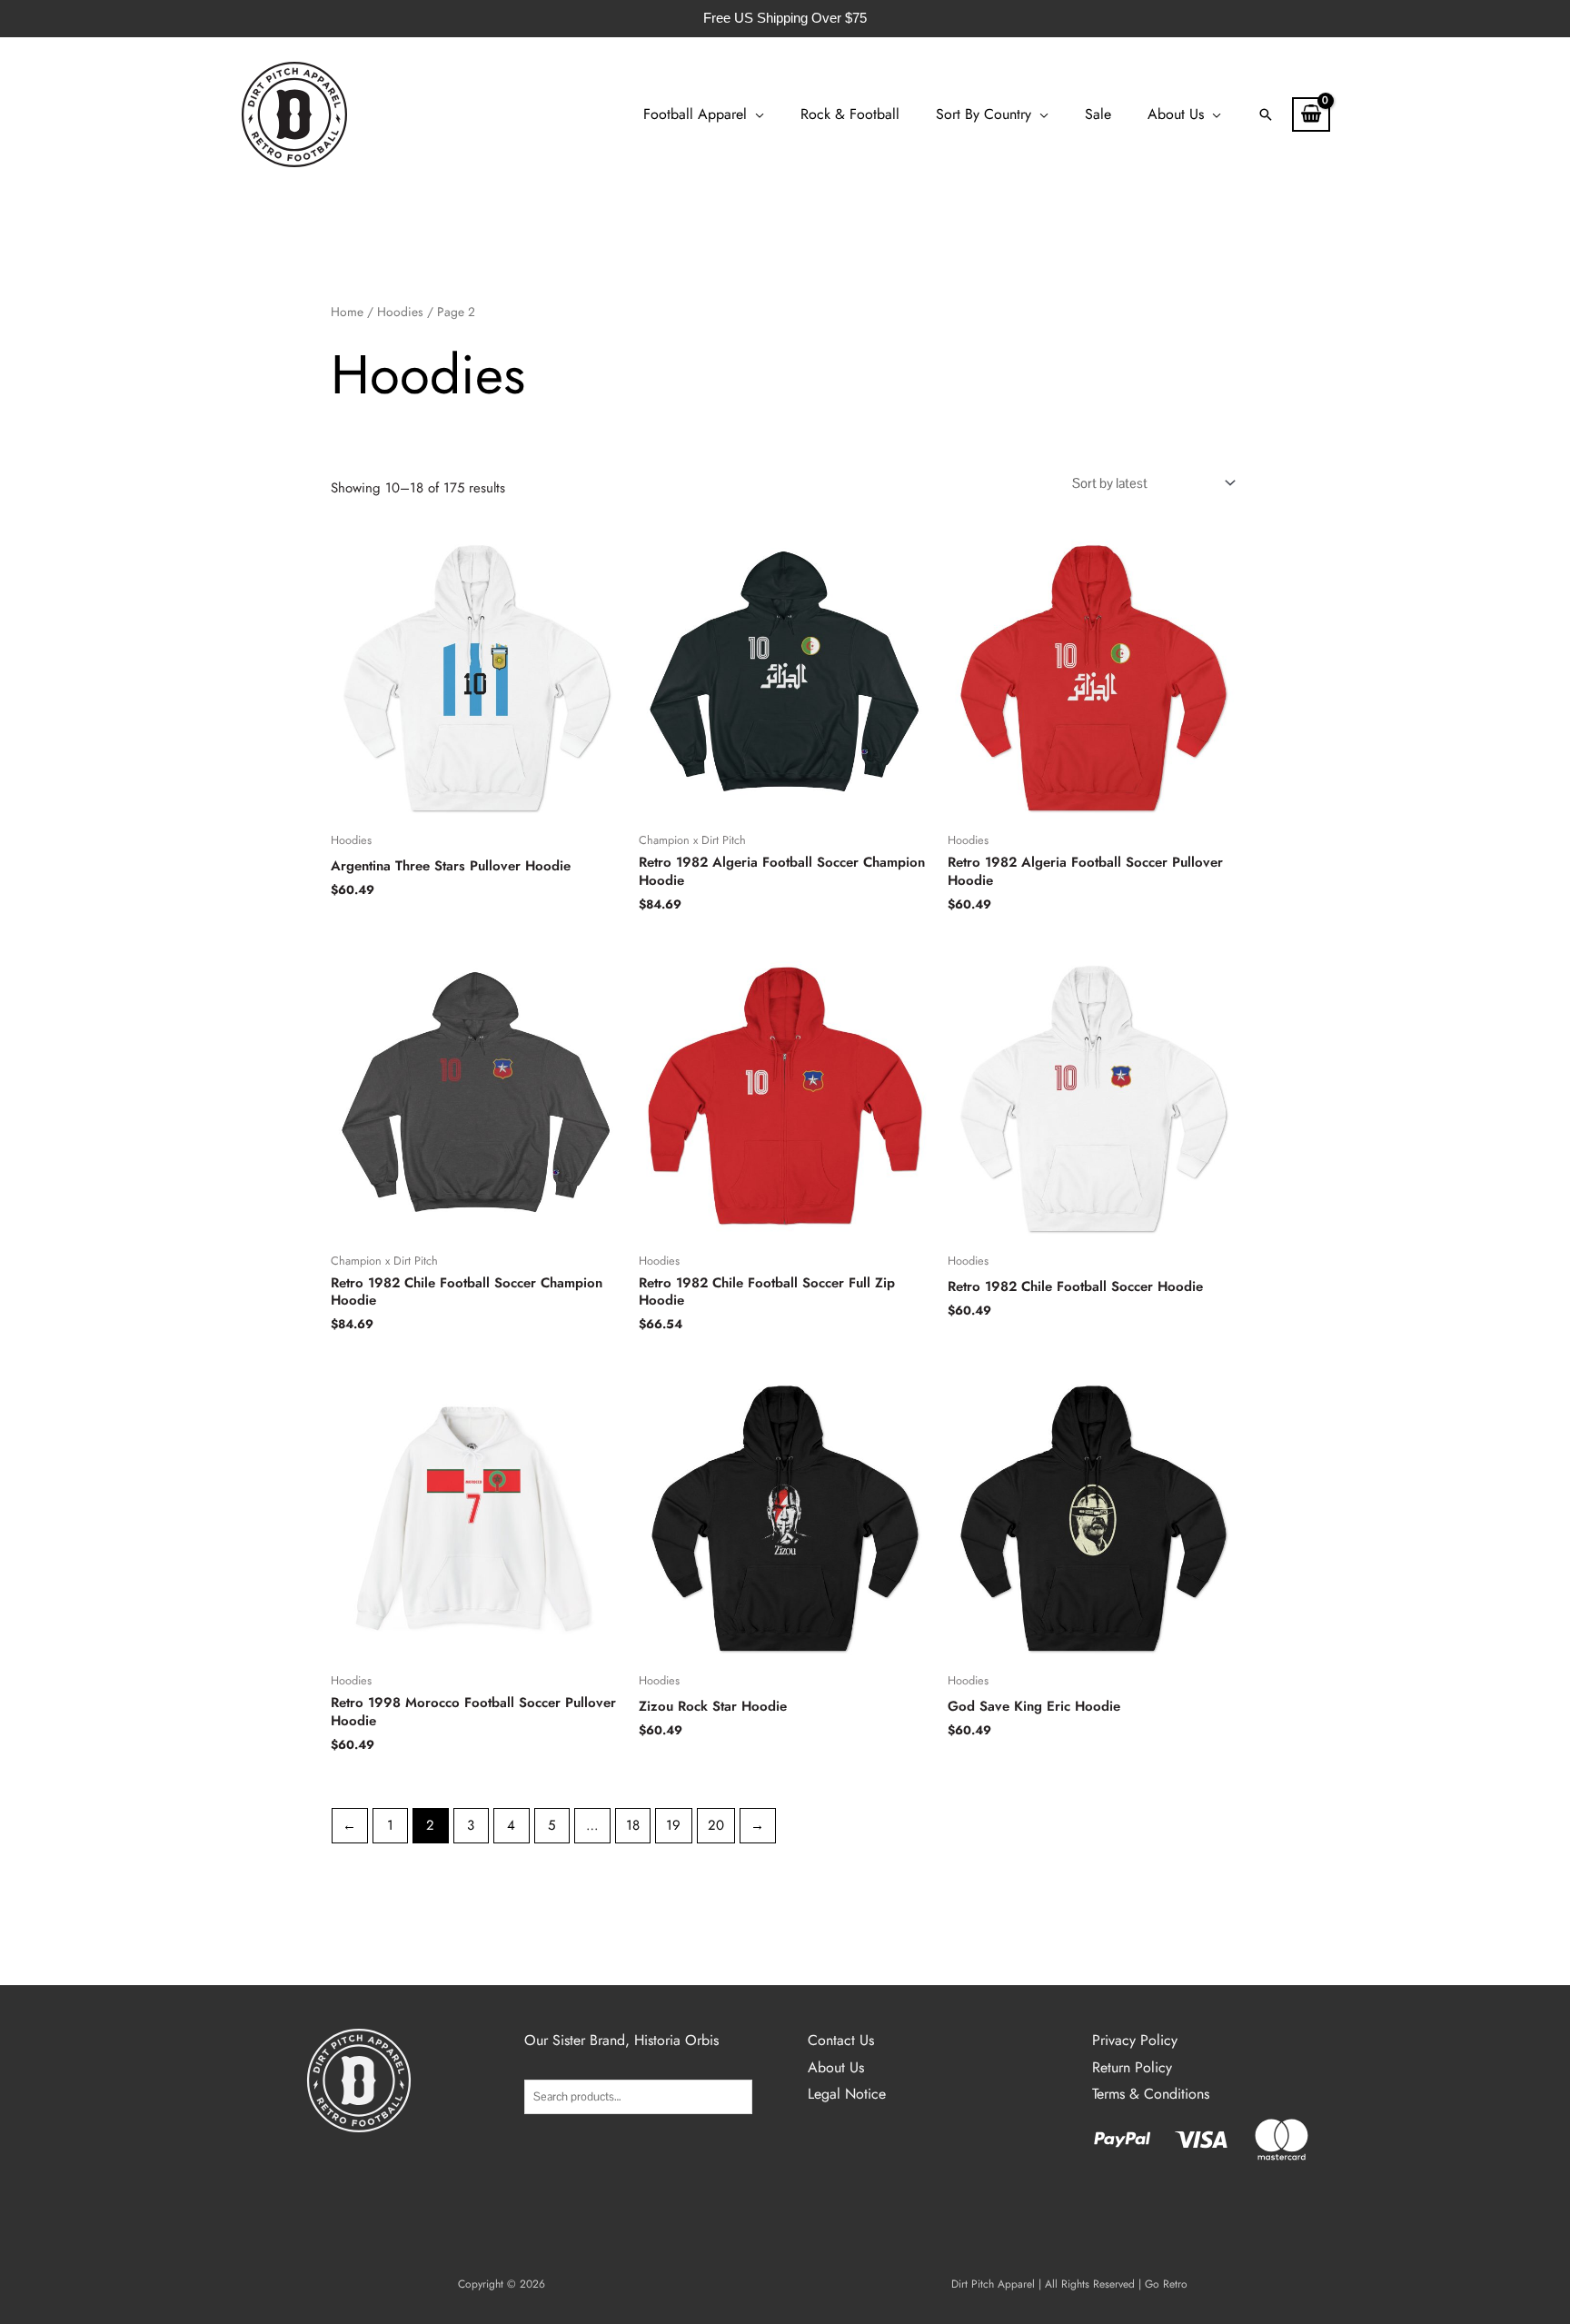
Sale (1098, 114)
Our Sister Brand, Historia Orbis (621, 2040)
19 (673, 1825)
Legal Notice (847, 2094)
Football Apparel (695, 114)
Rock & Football (850, 114)
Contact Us (841, 2040)
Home (347, 312)
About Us (1176, 114)
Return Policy (1132, 2067)
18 (633, 1825)
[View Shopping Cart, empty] (1311, 114)
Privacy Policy (1135, 2040)
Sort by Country (984, 114)
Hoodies (400, 312)
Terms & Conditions (1151, 2094)
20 (716, 1825)
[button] (1266, 114)
